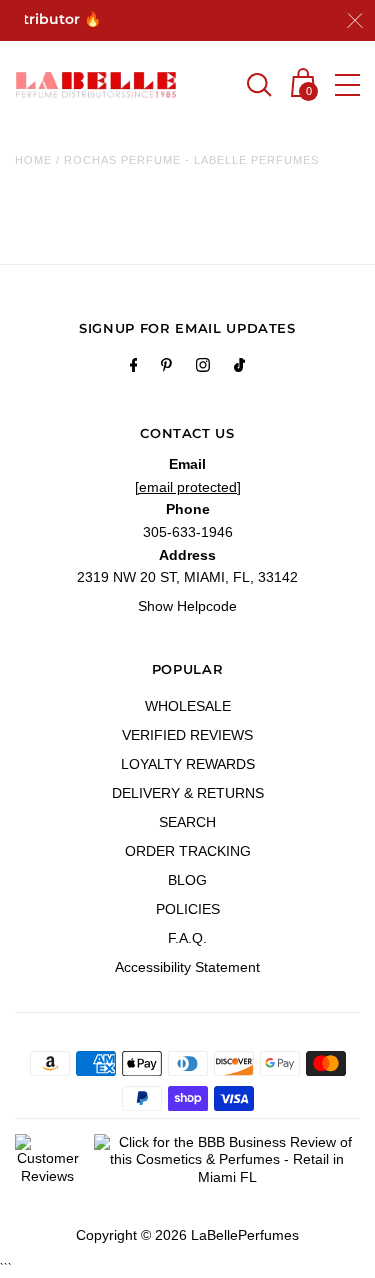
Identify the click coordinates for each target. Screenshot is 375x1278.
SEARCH (187, 822)
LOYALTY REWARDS (188, 764)
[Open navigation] (347, 85)
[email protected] (188, 487)
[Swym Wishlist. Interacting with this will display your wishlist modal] (217, 86)
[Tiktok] (239, 368)
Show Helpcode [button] (187, 606)
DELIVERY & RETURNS (188, 793)
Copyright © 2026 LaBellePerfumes (187, 1235)
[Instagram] (203, 368)
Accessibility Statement (187, 967)
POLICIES (188, 909)
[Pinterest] (166, 368)
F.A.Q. (187, 938)
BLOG (187, 880)
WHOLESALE (188, 706)
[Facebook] (134, 368)
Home (33, 160)
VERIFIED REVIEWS (187, 735)
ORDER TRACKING (188, 851)
